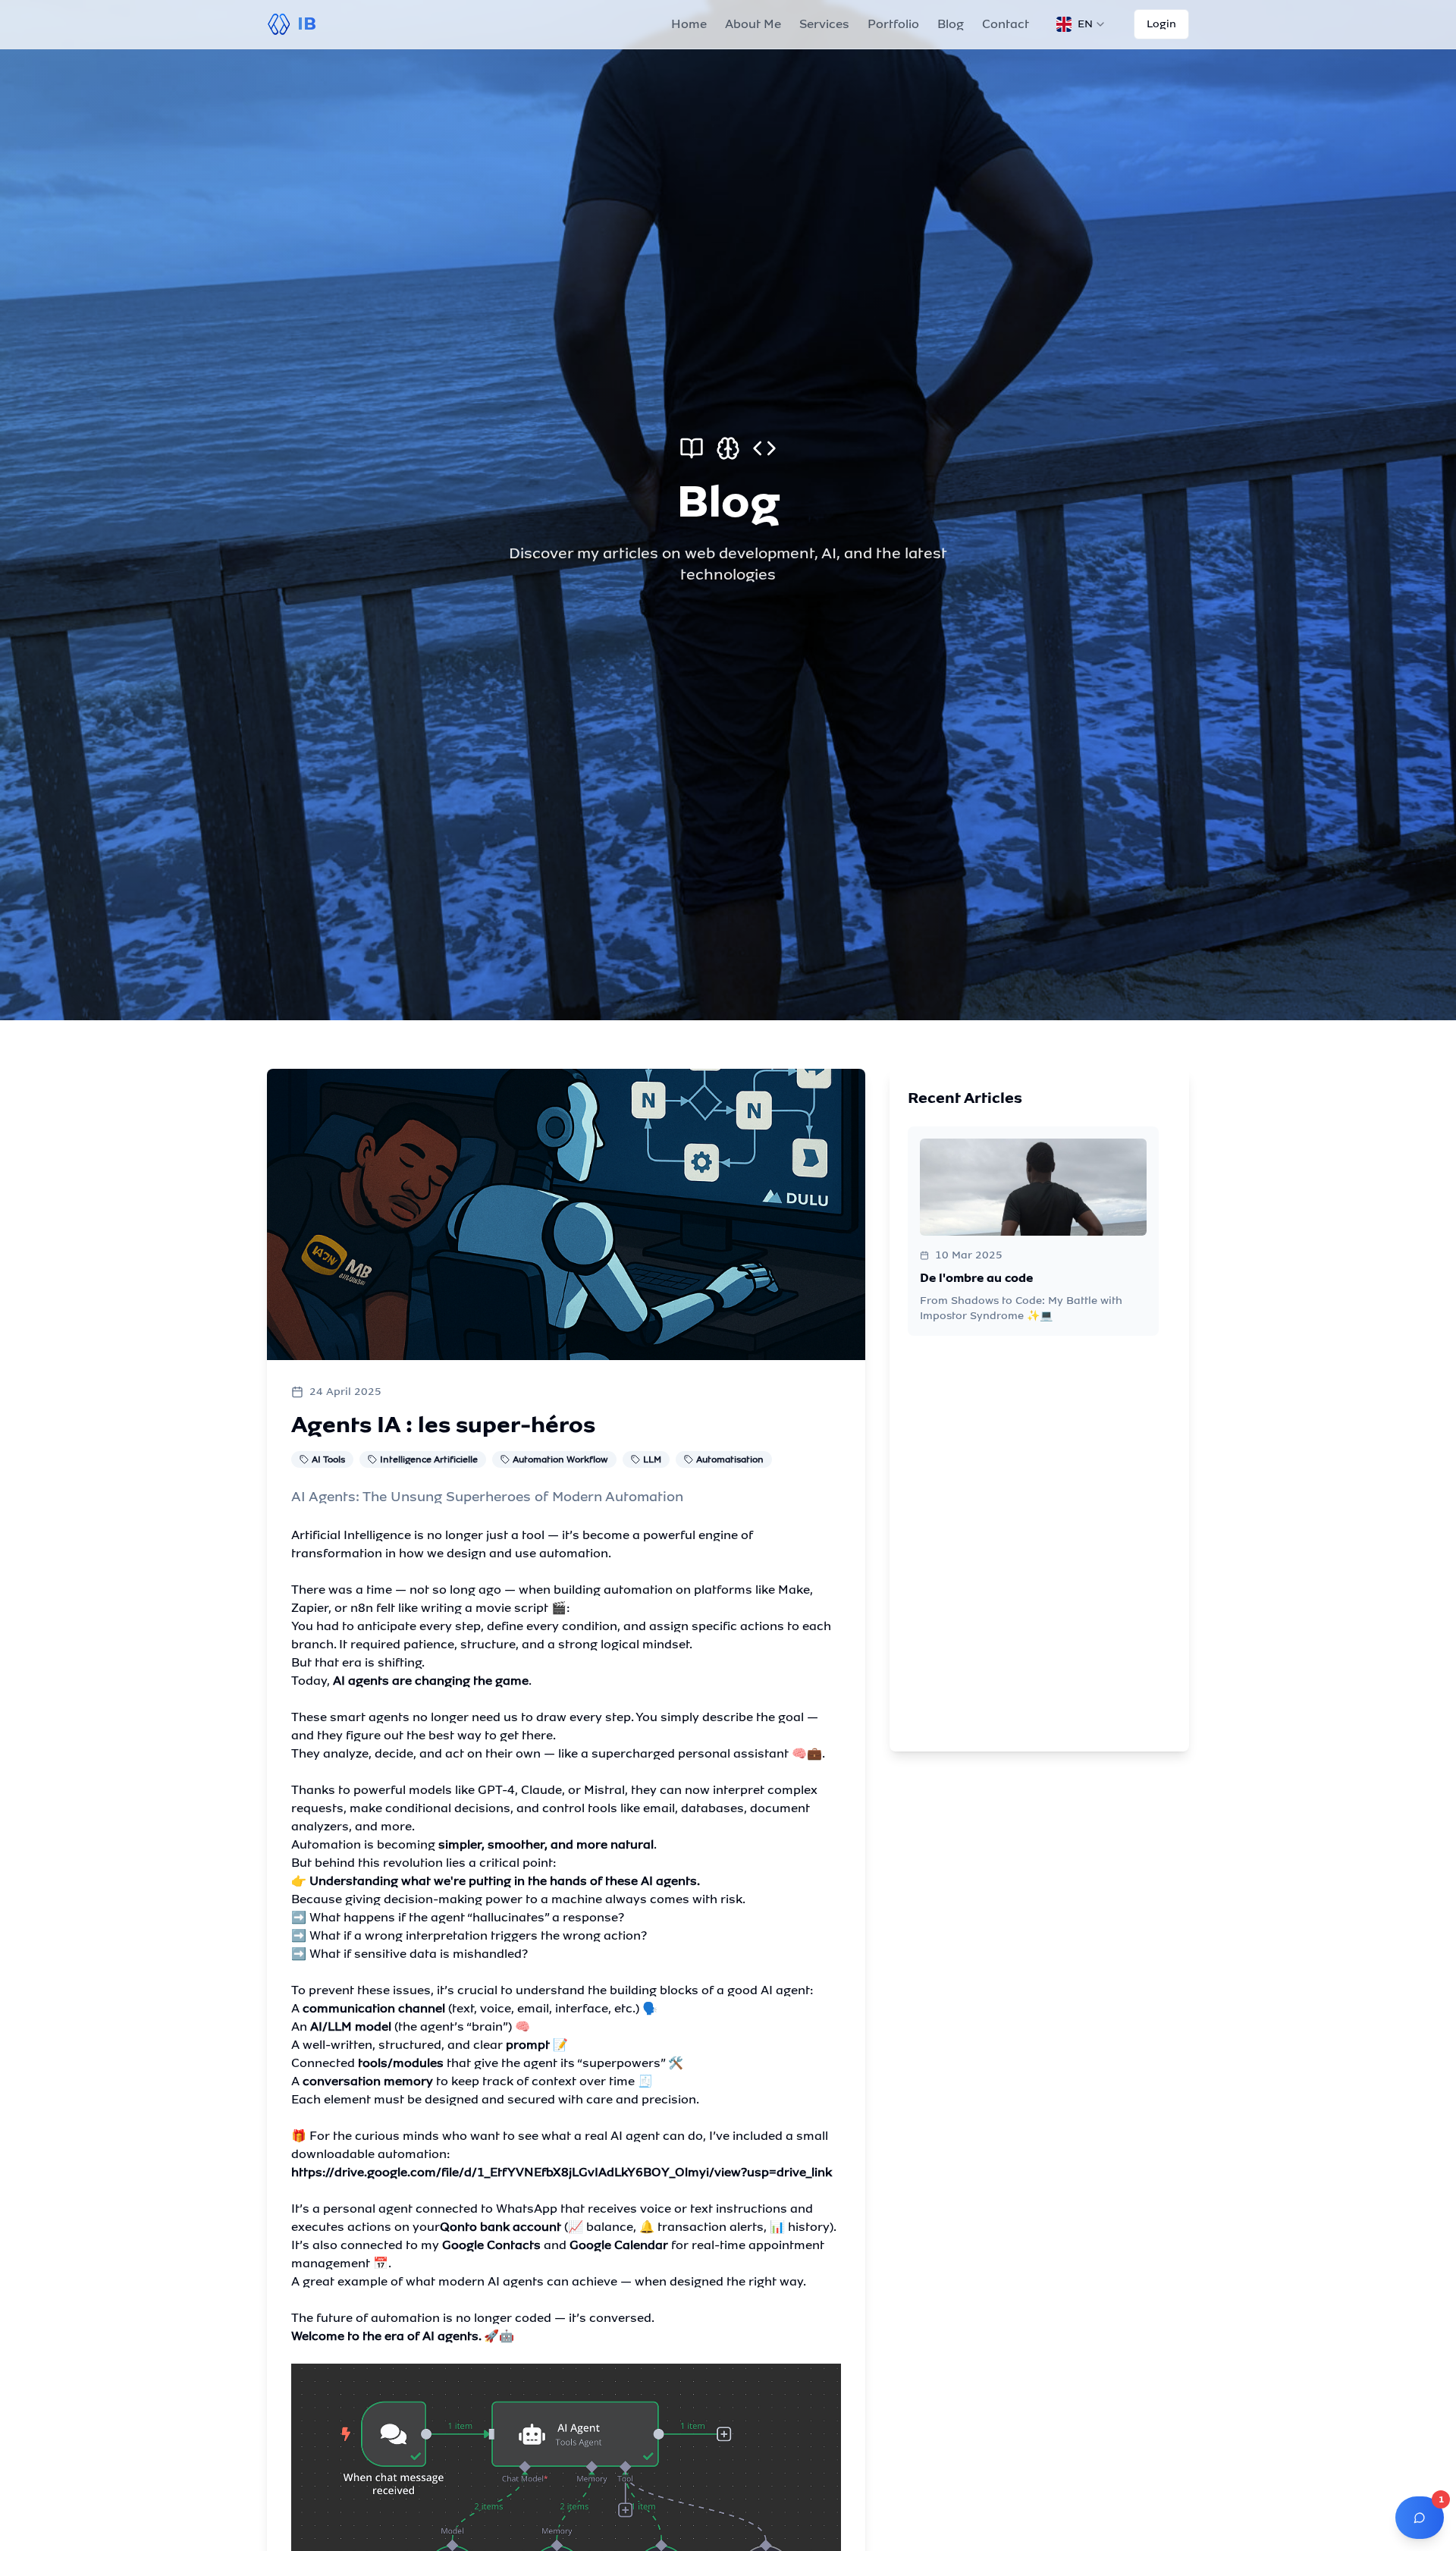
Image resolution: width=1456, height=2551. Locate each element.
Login (1161, 24)
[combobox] (1081, 24)
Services (824, 24)
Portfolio (893, 24)
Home (689, 24)
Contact (1006, 24)
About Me (753, 24)
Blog (951, 24)
